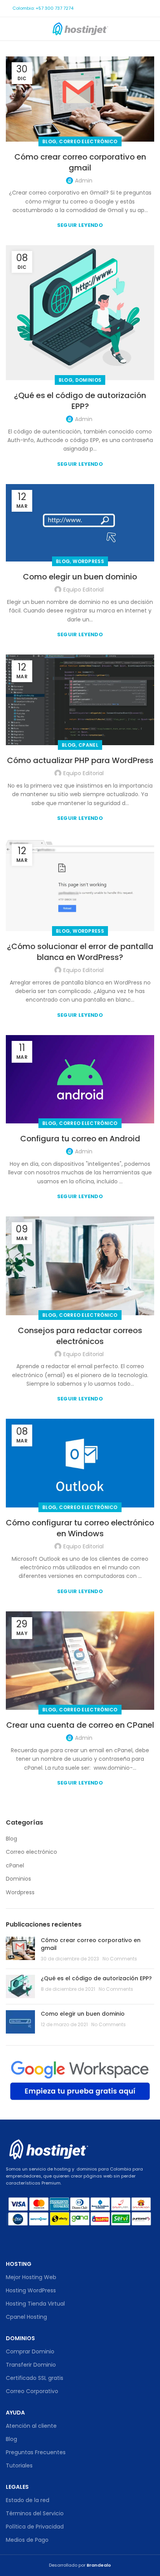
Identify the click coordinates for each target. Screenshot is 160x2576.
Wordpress (88, 561)
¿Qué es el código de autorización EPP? (80, 401)
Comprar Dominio (30, 2351)
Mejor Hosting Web (31, 2277)
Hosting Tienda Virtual (35, 2304)
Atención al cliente (31, 2426)
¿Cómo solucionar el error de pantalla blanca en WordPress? (80, 952)
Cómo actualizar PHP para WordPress (80, 760)
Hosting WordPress (31, 2290)
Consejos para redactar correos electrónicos (80, 1336)
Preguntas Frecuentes (36, 2452)
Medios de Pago (27, 2540)
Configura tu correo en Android (80, 1139)
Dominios (88, 380)
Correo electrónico (88, 141)
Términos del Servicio (35, 2513)
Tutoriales (19, 2465)
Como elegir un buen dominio (80, 577)
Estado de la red (28, 2500)
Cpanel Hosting (26, 2317)
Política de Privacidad (35, 2527)
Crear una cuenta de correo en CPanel (80, 1725)
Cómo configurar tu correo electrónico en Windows (80, 1528)
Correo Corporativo (32, 2391)
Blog (49, 141)
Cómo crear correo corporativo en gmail (80, 162)
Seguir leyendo (80, 225)
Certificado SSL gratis (35, 2378)
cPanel (88, 745)
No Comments (120, 1959)
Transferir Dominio (31, 2365)
